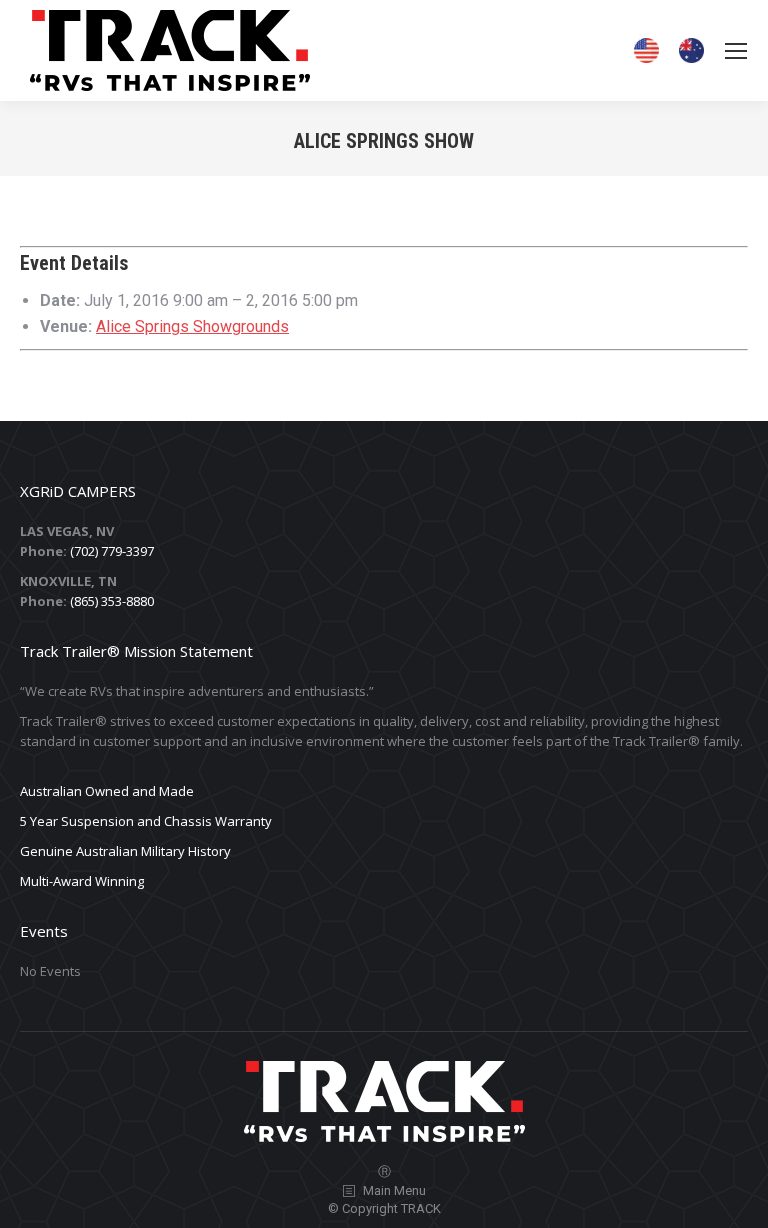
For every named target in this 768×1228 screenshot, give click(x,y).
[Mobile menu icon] (736, 51)
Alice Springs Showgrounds (192, 326)
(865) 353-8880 (112, 601)
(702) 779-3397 (112, 551)
